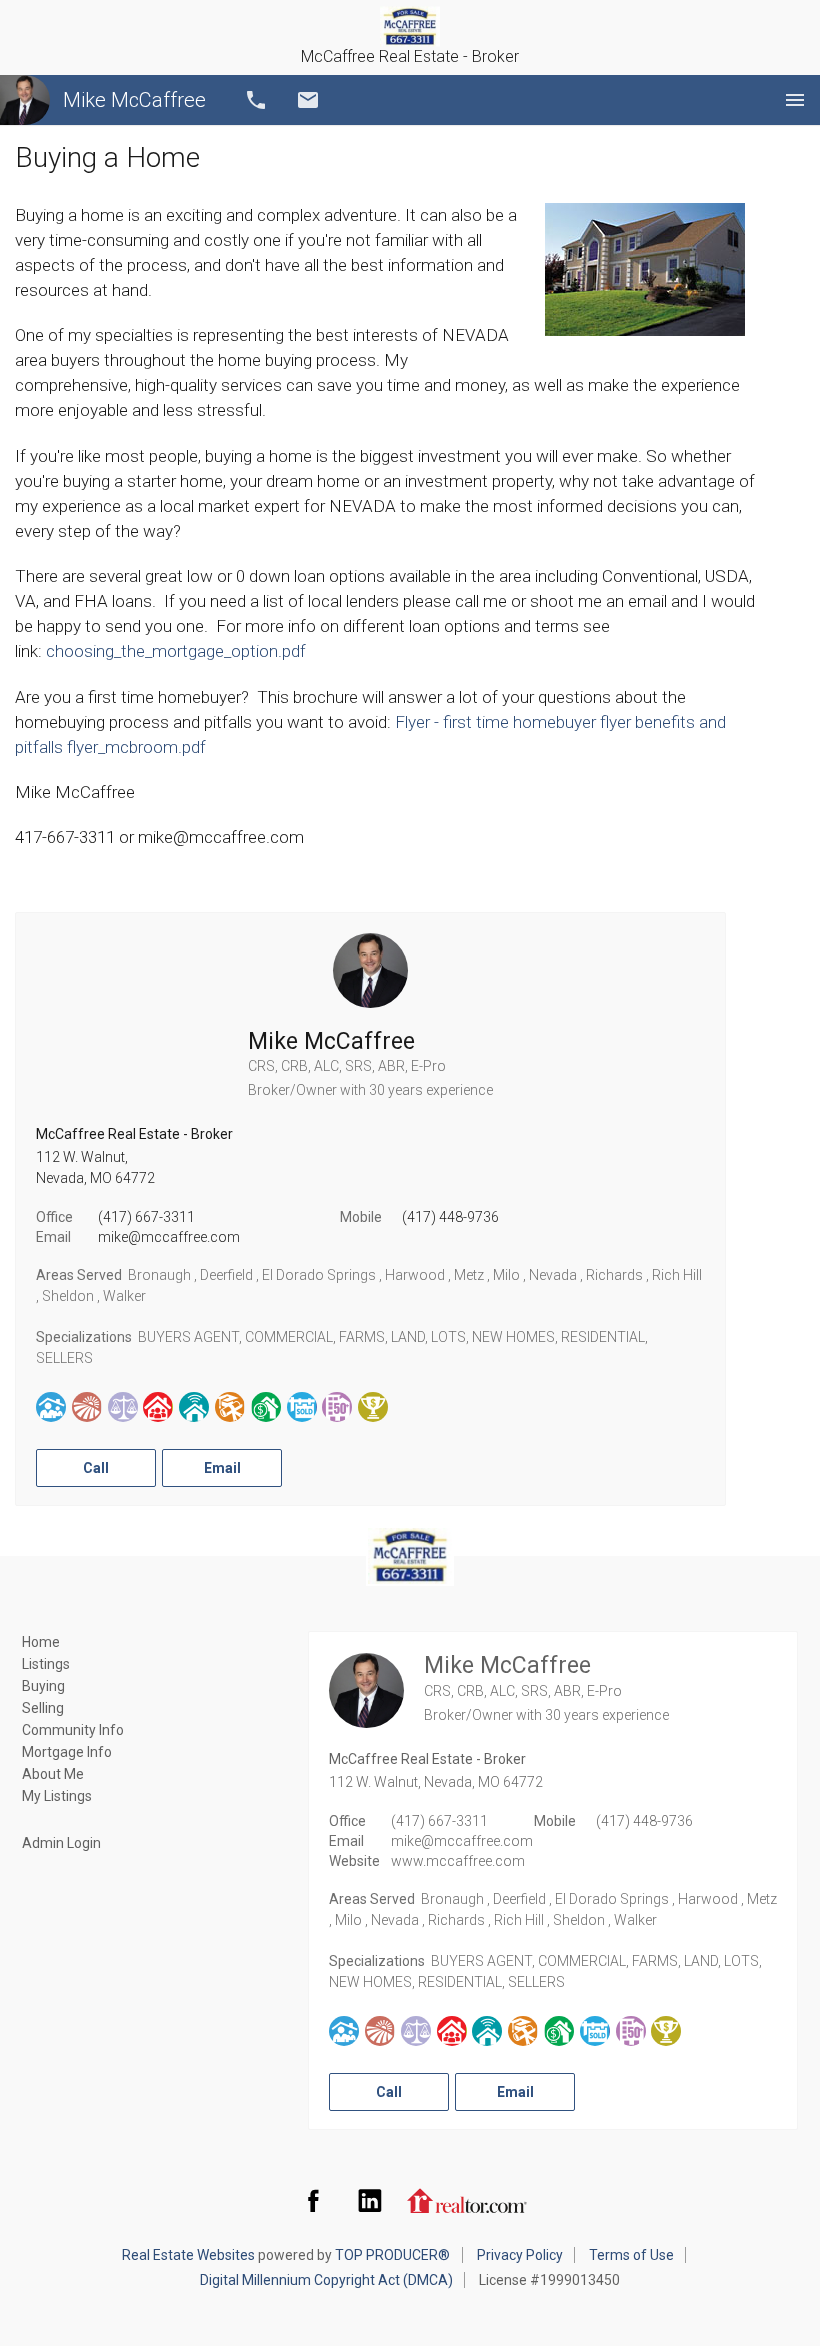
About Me (53, 1774)
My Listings (57, 1796)
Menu (795, 100)
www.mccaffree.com (458, 1861)
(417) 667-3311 (146, 1217)
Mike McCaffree (134, 100)
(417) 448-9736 (450, 1217)
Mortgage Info (67, 1752)
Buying (43, 1686)
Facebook (313, 2200)
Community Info (73, 1730)
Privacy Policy (520, 2255)
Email (308, 100)
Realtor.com (467, 2200)
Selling (43, 1708)
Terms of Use (631, 2255)
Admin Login (61, 1843)
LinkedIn (370, 2200)
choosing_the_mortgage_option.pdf (176, 651)
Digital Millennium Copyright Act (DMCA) (326, 2280)
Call (256, 100)
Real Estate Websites (188, 2255)
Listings (46, 1664)
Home (41, 1642)
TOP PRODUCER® (392, 2255)
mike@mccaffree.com (169, 1237)
